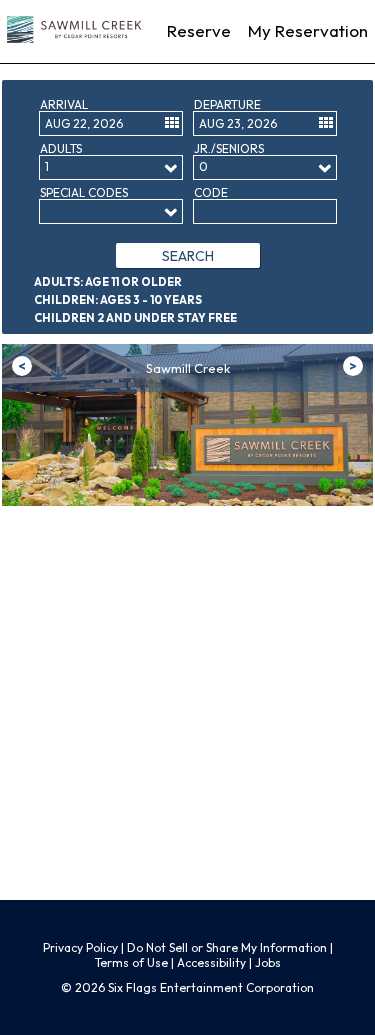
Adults (61, 148)
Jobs (268, 962)
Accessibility (211, 962)
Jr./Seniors (229, 148)
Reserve (199, 30)
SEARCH (188, 256)
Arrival (64, 104)
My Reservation (308, 30)
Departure (227, 104)
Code (211, 192)
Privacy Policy (80, 947)
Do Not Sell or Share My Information (227, 947)
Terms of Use (133, 962)
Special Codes (84, 192)
